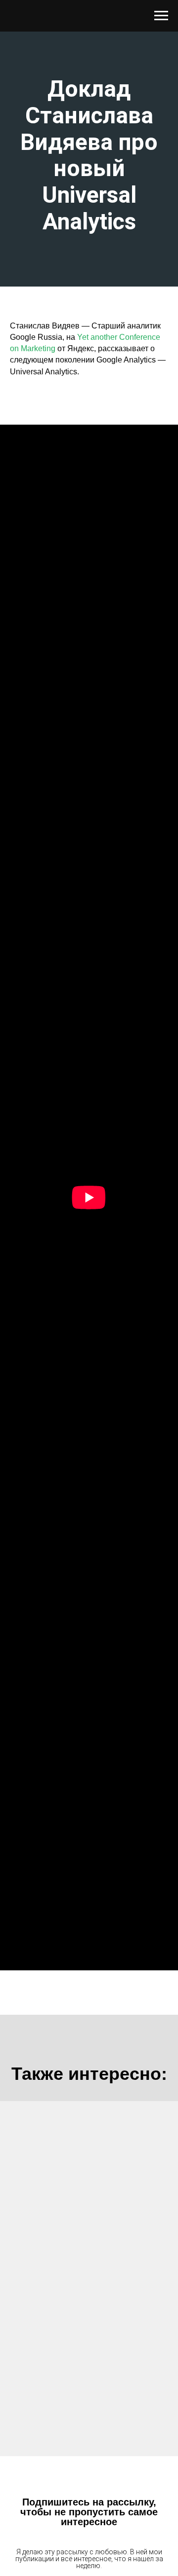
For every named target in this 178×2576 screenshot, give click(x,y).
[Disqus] (89, 2278)
